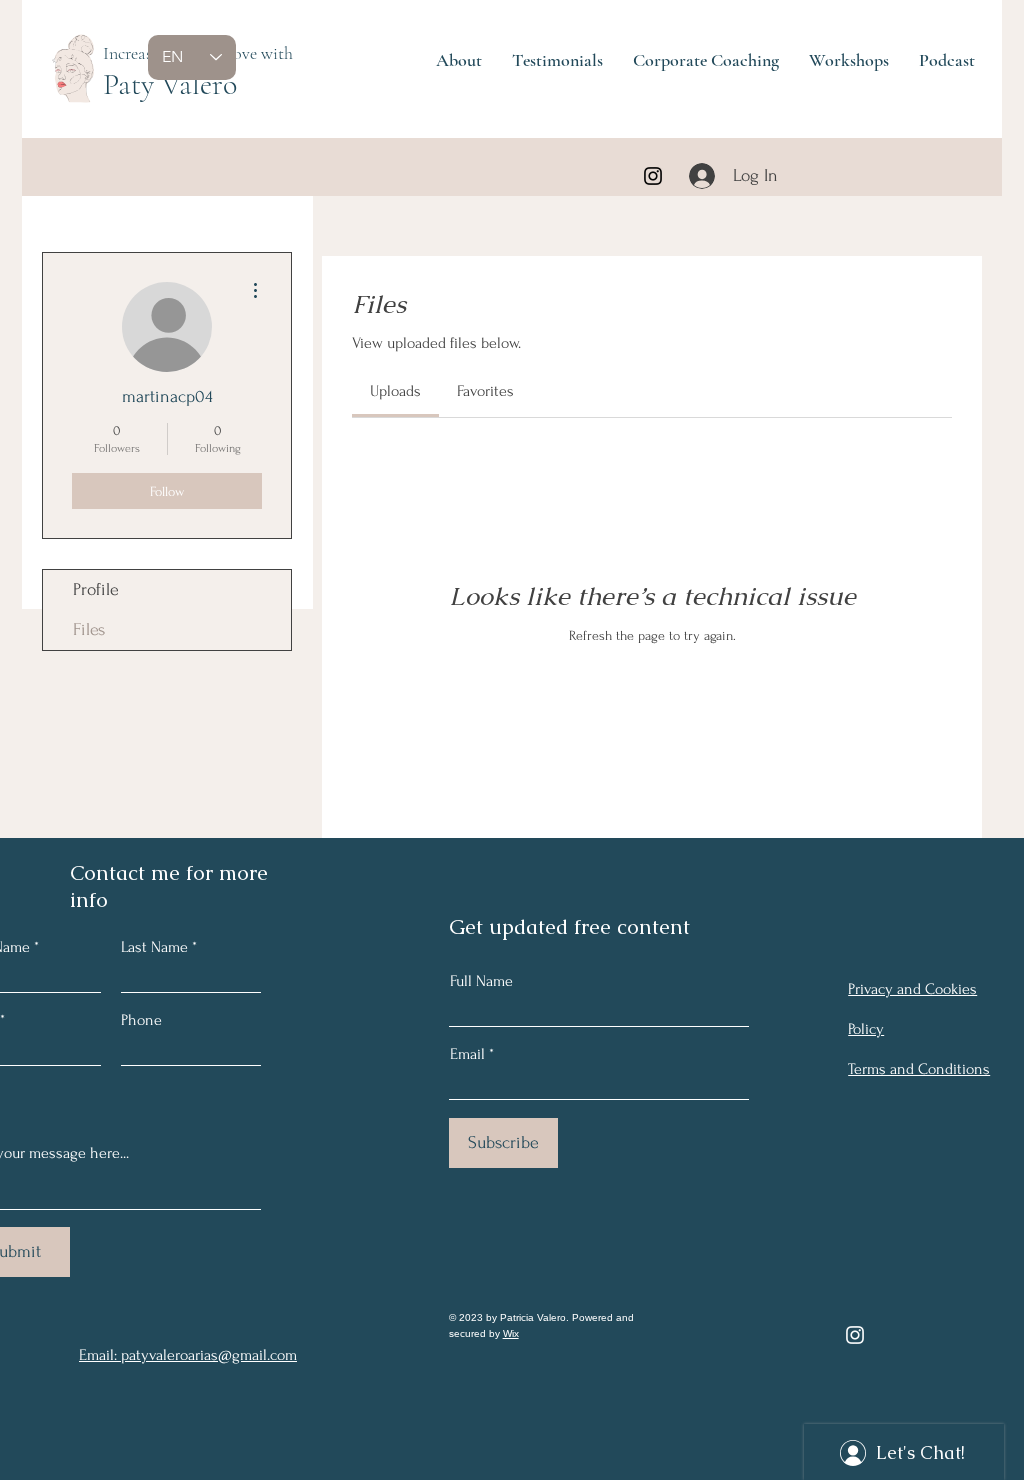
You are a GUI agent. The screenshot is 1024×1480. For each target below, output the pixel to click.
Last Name (154, 947)
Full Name (481, 981)
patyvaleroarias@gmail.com (209, 1355)
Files (89, 629)
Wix (511, 1333)
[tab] (395, 391)
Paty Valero (170, 84)
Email (467, 1054)
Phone (141, 1020)
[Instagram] (653, 176)
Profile (96, 589)
